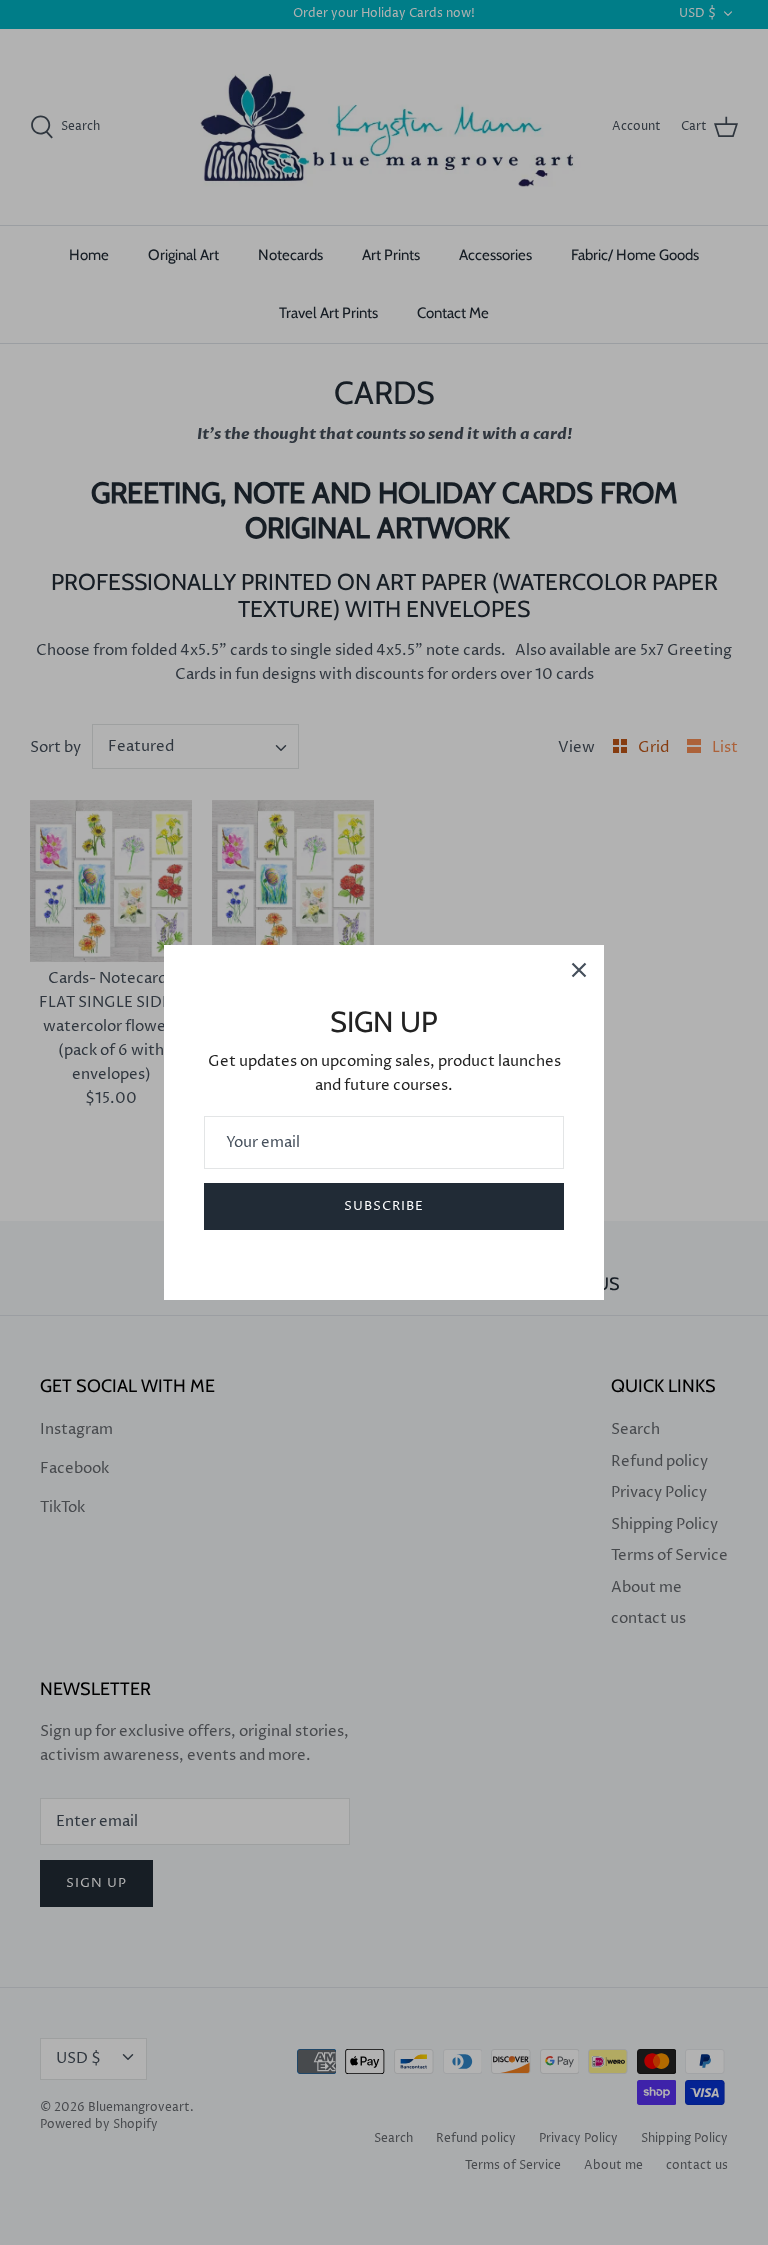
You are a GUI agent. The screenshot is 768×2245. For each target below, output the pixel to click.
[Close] (579, 970)
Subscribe (384, 1206)
